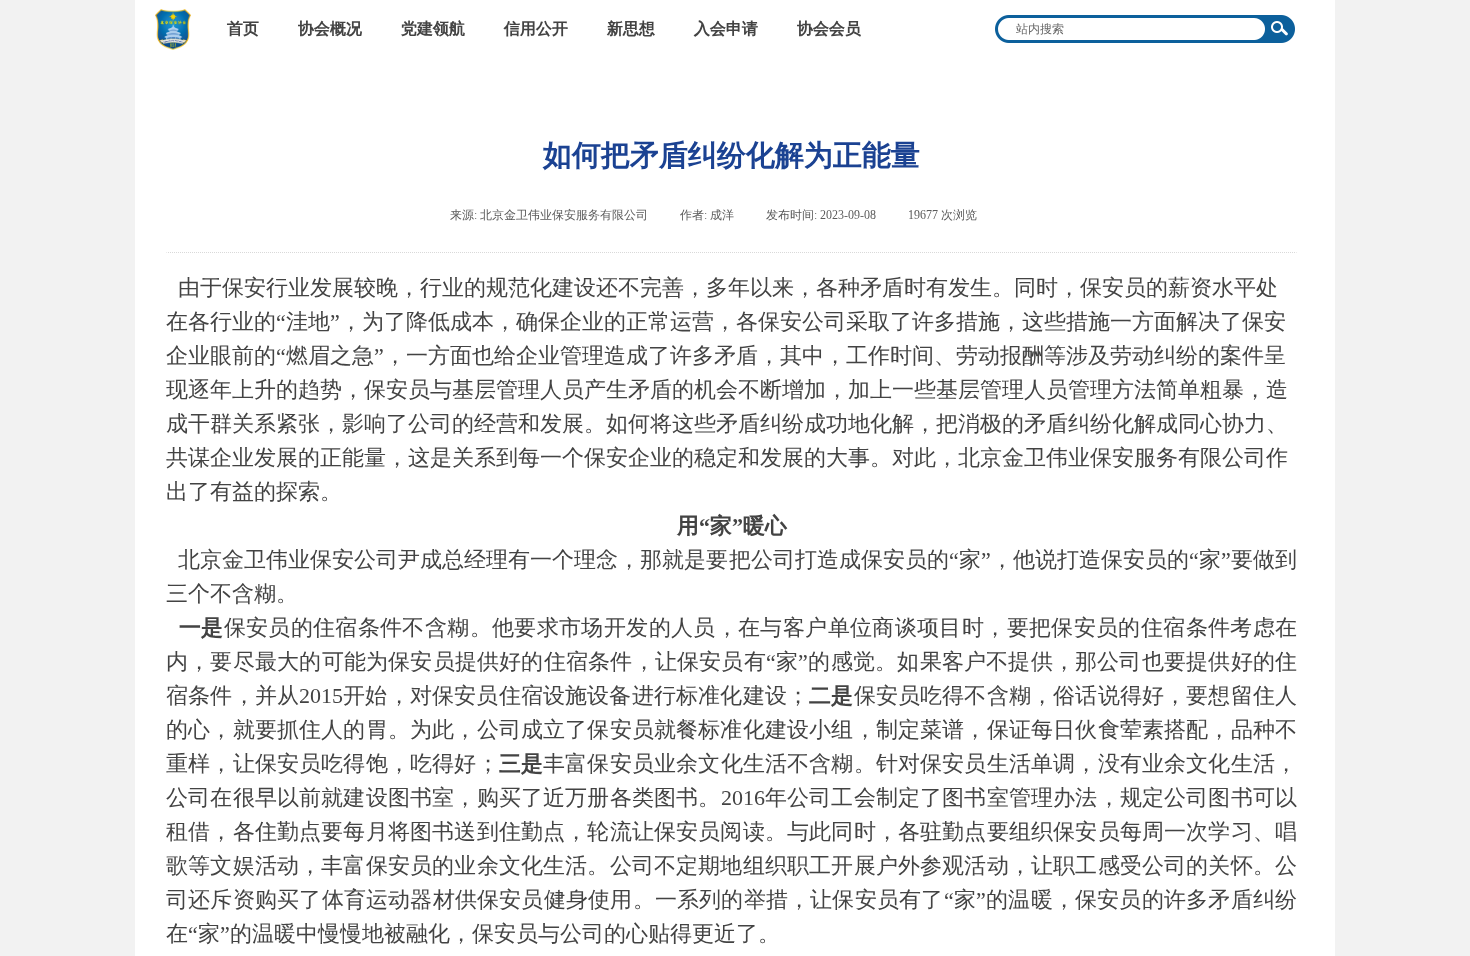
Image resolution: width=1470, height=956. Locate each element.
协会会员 (829, 28)
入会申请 (726, 28)
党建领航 (433, 28)
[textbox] (1129, 29)
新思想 (631, 28)
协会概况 (330, 28)
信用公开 (536, 28)
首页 (243, 28)
